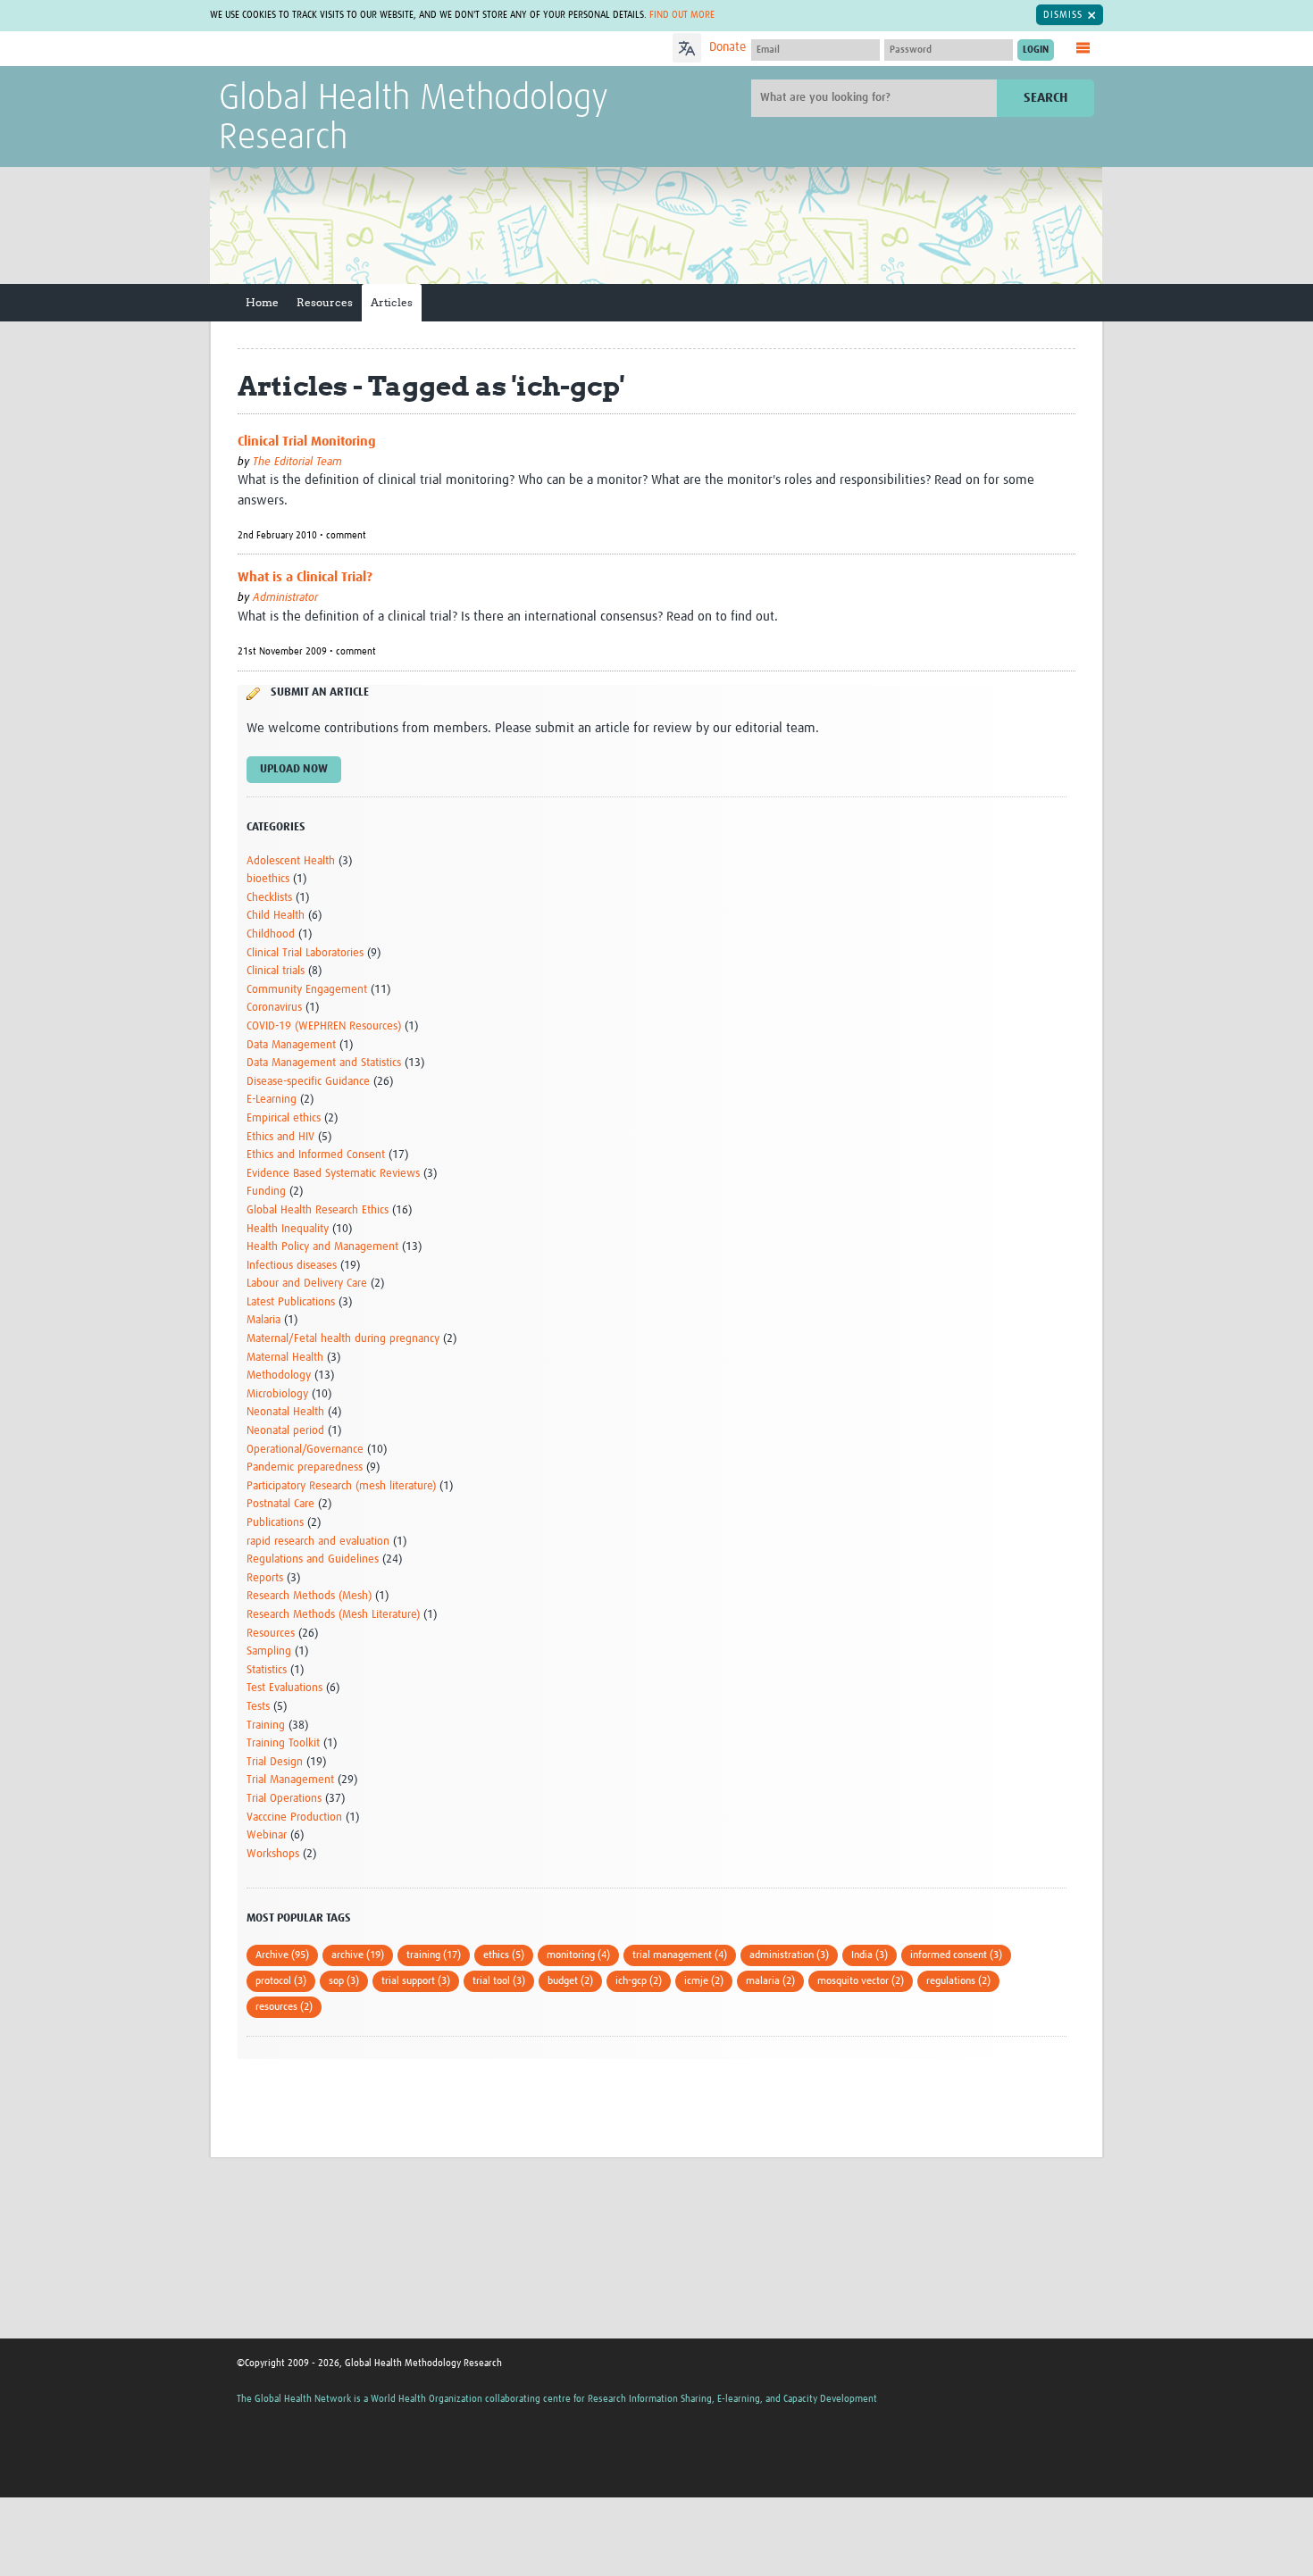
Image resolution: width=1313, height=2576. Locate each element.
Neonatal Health (285, 1412)
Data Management (291, 1045)
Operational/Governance (305, 1450)
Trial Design (275, 1762)
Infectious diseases (292, 1266)
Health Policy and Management (322, 1247)
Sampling (269, 1651)
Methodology (279, 1376)
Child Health (276, 916)
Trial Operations (284, 1799)
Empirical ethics (284, 1118)
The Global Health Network (352, 50)
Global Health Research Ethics (318, 1210)
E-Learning (272, 1100)
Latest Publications (291, 1302)
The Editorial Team (297, 462)
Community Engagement (307, 990)
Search (1045, 98)
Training (266, 1726)
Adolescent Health (291, 861)
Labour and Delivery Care (307, 1284)
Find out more (682, 15)
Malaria (263, 1320)
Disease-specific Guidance (308, 1082)
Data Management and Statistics (324, 1063)
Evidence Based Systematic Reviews (333, 1174)
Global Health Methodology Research (414, 119)
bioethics (268, 879)
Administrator (285, 598)
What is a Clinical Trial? (305, 577)
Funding (266, 1192)
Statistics (267, 1670)
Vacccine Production (294, 1817)
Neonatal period (285, 1431)
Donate (728, 47)
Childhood (271, 934)
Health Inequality (288, 1229)
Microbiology (277, 1394)
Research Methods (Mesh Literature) (333, 1615)
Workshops (273, 1854)
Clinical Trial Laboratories (305, 953)
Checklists (269, 898)
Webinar (267, 1835)
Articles (392, 302)
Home (262, 302)
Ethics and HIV (280, 1137)
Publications (275, 1523)
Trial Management (290, 1780)
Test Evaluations (284, 1688)
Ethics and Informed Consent (316, 1155)
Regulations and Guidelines (313, 1559)
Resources (325, 302)
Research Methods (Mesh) (309, 1596)
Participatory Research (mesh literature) (341, 1486)
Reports (265, 1578)
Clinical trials (276, 971)
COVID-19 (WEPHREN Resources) (324, 1026)
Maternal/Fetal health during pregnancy (343, 1339)
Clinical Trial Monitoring (307, 442)
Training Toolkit (283, 1743)
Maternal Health (285, 1358)
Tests (258, 1707)
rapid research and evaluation (318, 1542)
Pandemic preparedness (305, 1467)
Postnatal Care (280, 1504)
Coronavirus (274, 1008)
